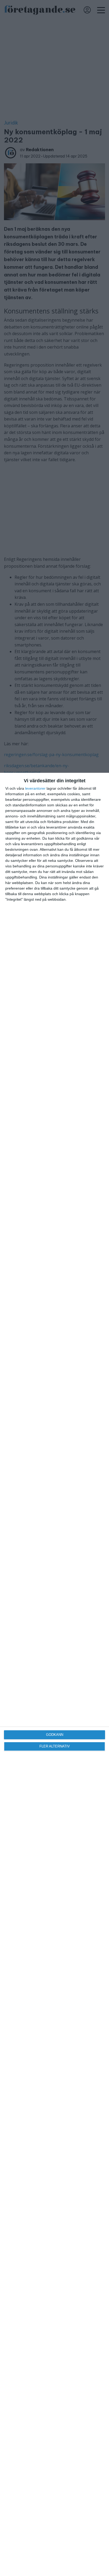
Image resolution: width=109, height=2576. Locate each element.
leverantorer (35, 788)
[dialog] (54, 1674)
